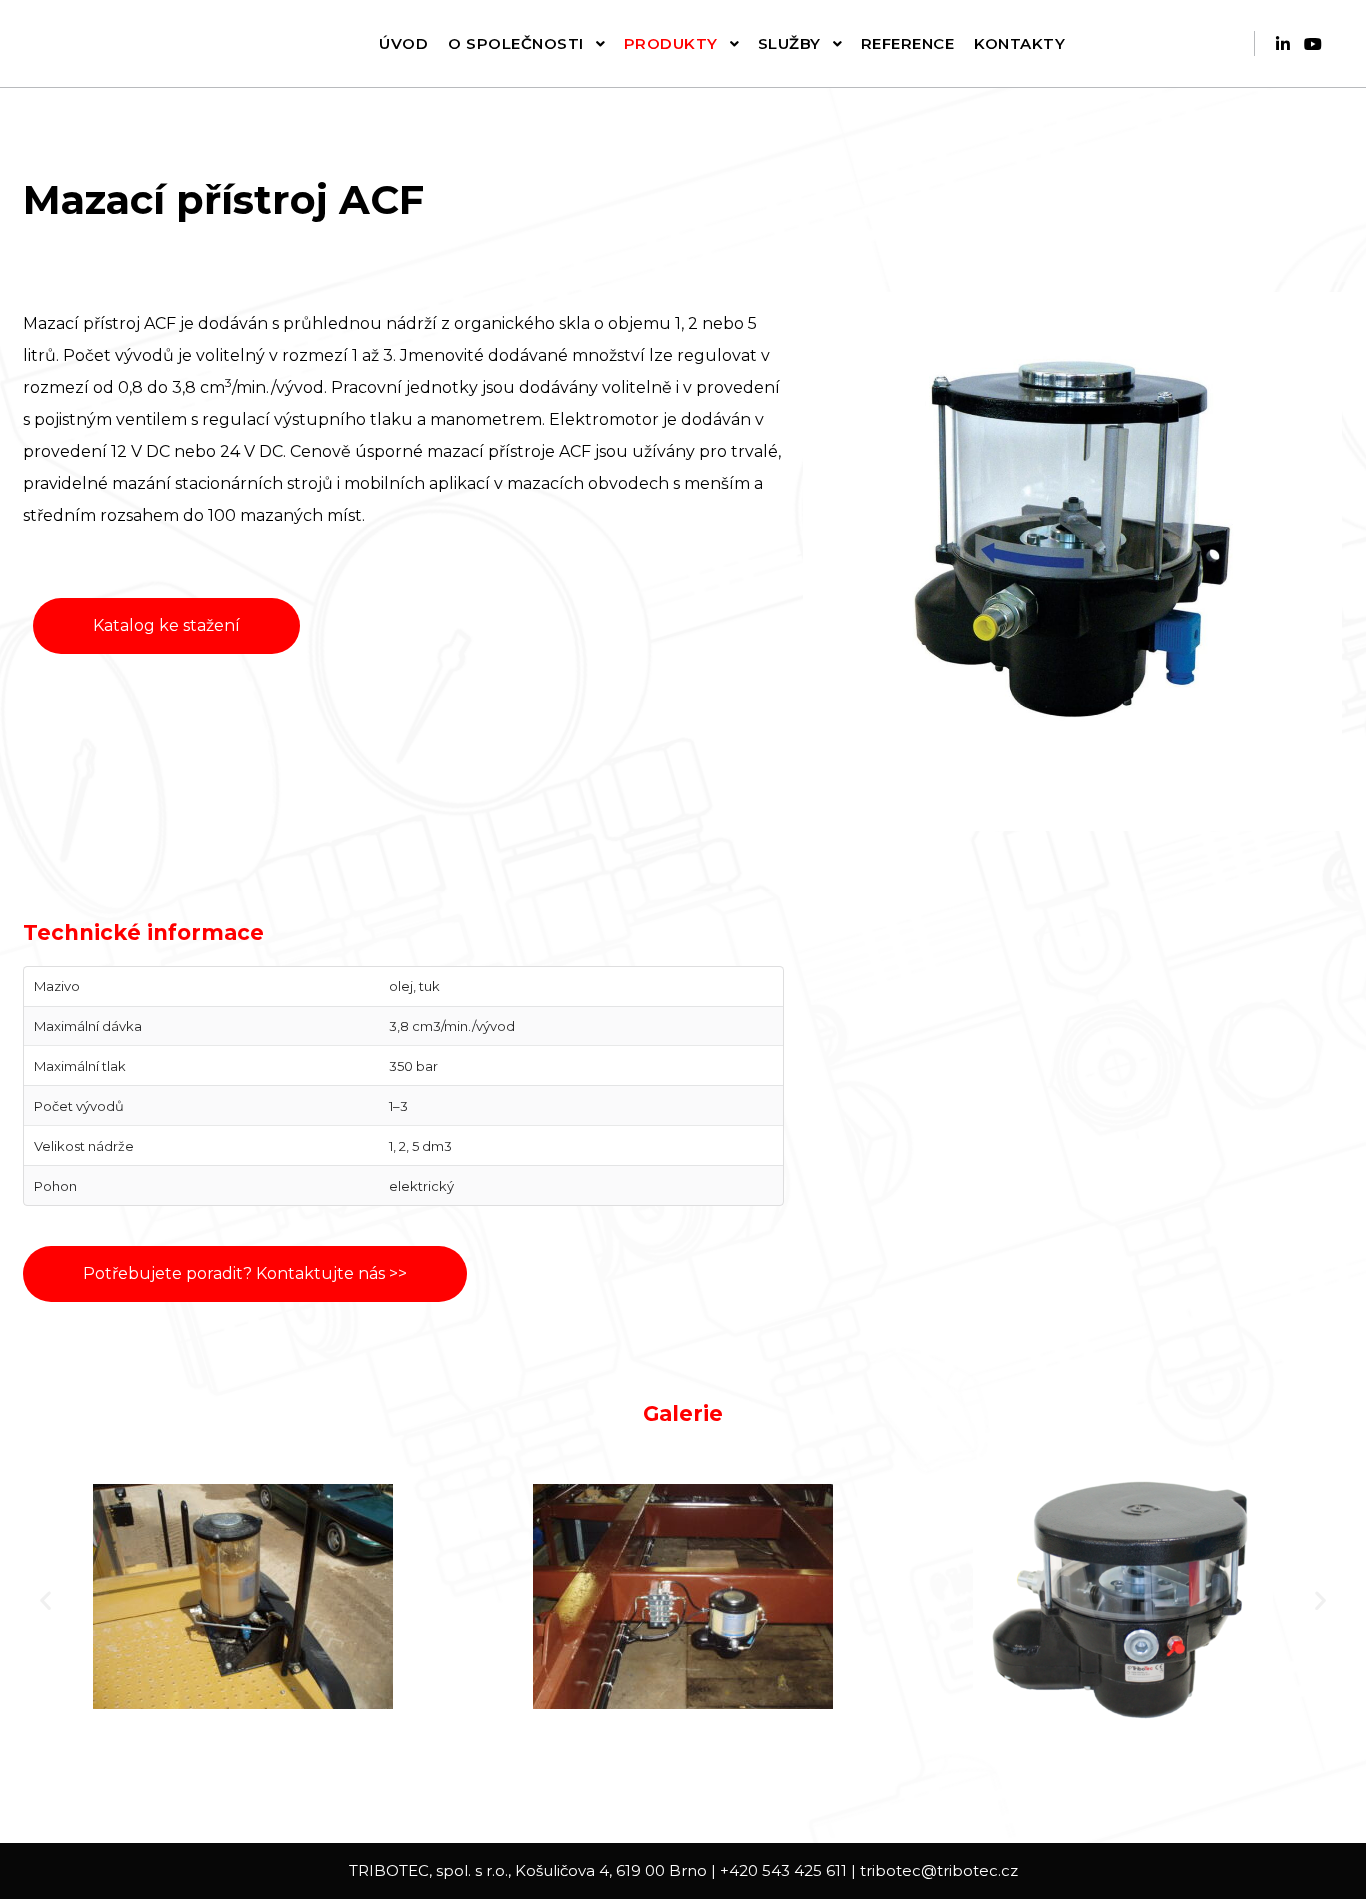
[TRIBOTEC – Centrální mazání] (115, 43)
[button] (45, 1599)
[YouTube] (1313, 44)
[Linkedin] (1283, 44)
